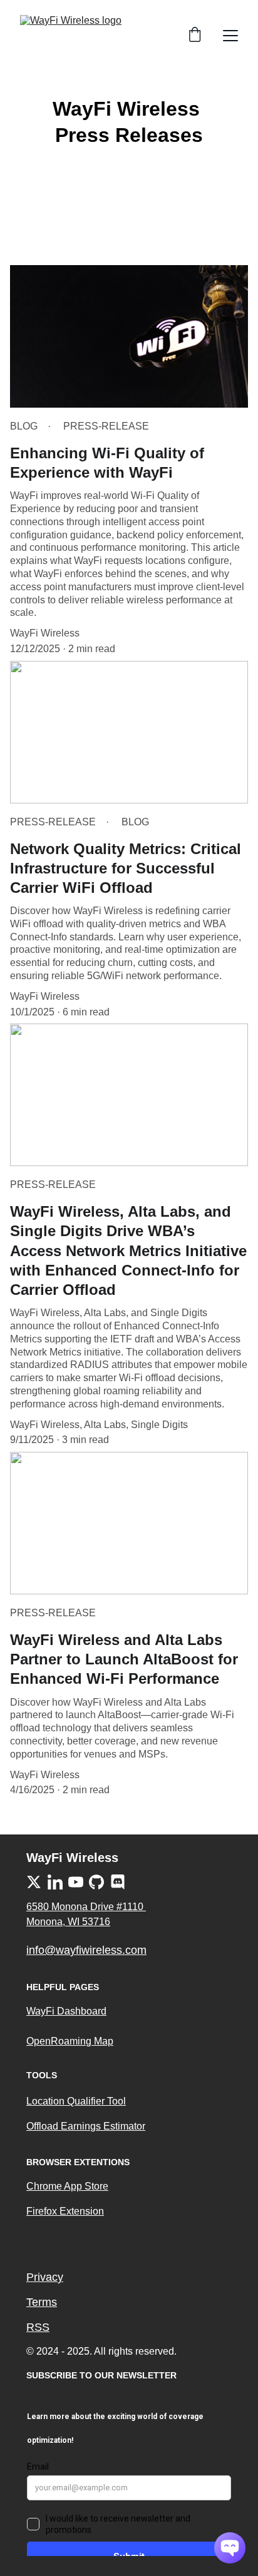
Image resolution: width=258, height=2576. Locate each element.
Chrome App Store (67, 2186)
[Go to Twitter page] (34, 1882)
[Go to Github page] (96, 1882)
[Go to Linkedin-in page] (55, 1882)
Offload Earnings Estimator (86, 2126)
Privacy (45, 2277)
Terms (42, 2302)
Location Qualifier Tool (76, 2101)
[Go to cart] (195, 36)
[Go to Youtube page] (76, 1882)
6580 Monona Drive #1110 (86, 1907)
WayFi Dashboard (66, 2011)
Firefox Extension (65, 2211)
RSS (38, 2327)
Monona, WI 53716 (68, 1922)
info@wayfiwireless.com (86, 1950)
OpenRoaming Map (70, 2041)
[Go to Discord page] (118, 1882)
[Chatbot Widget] (230, 2548)
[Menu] (230, 36)
